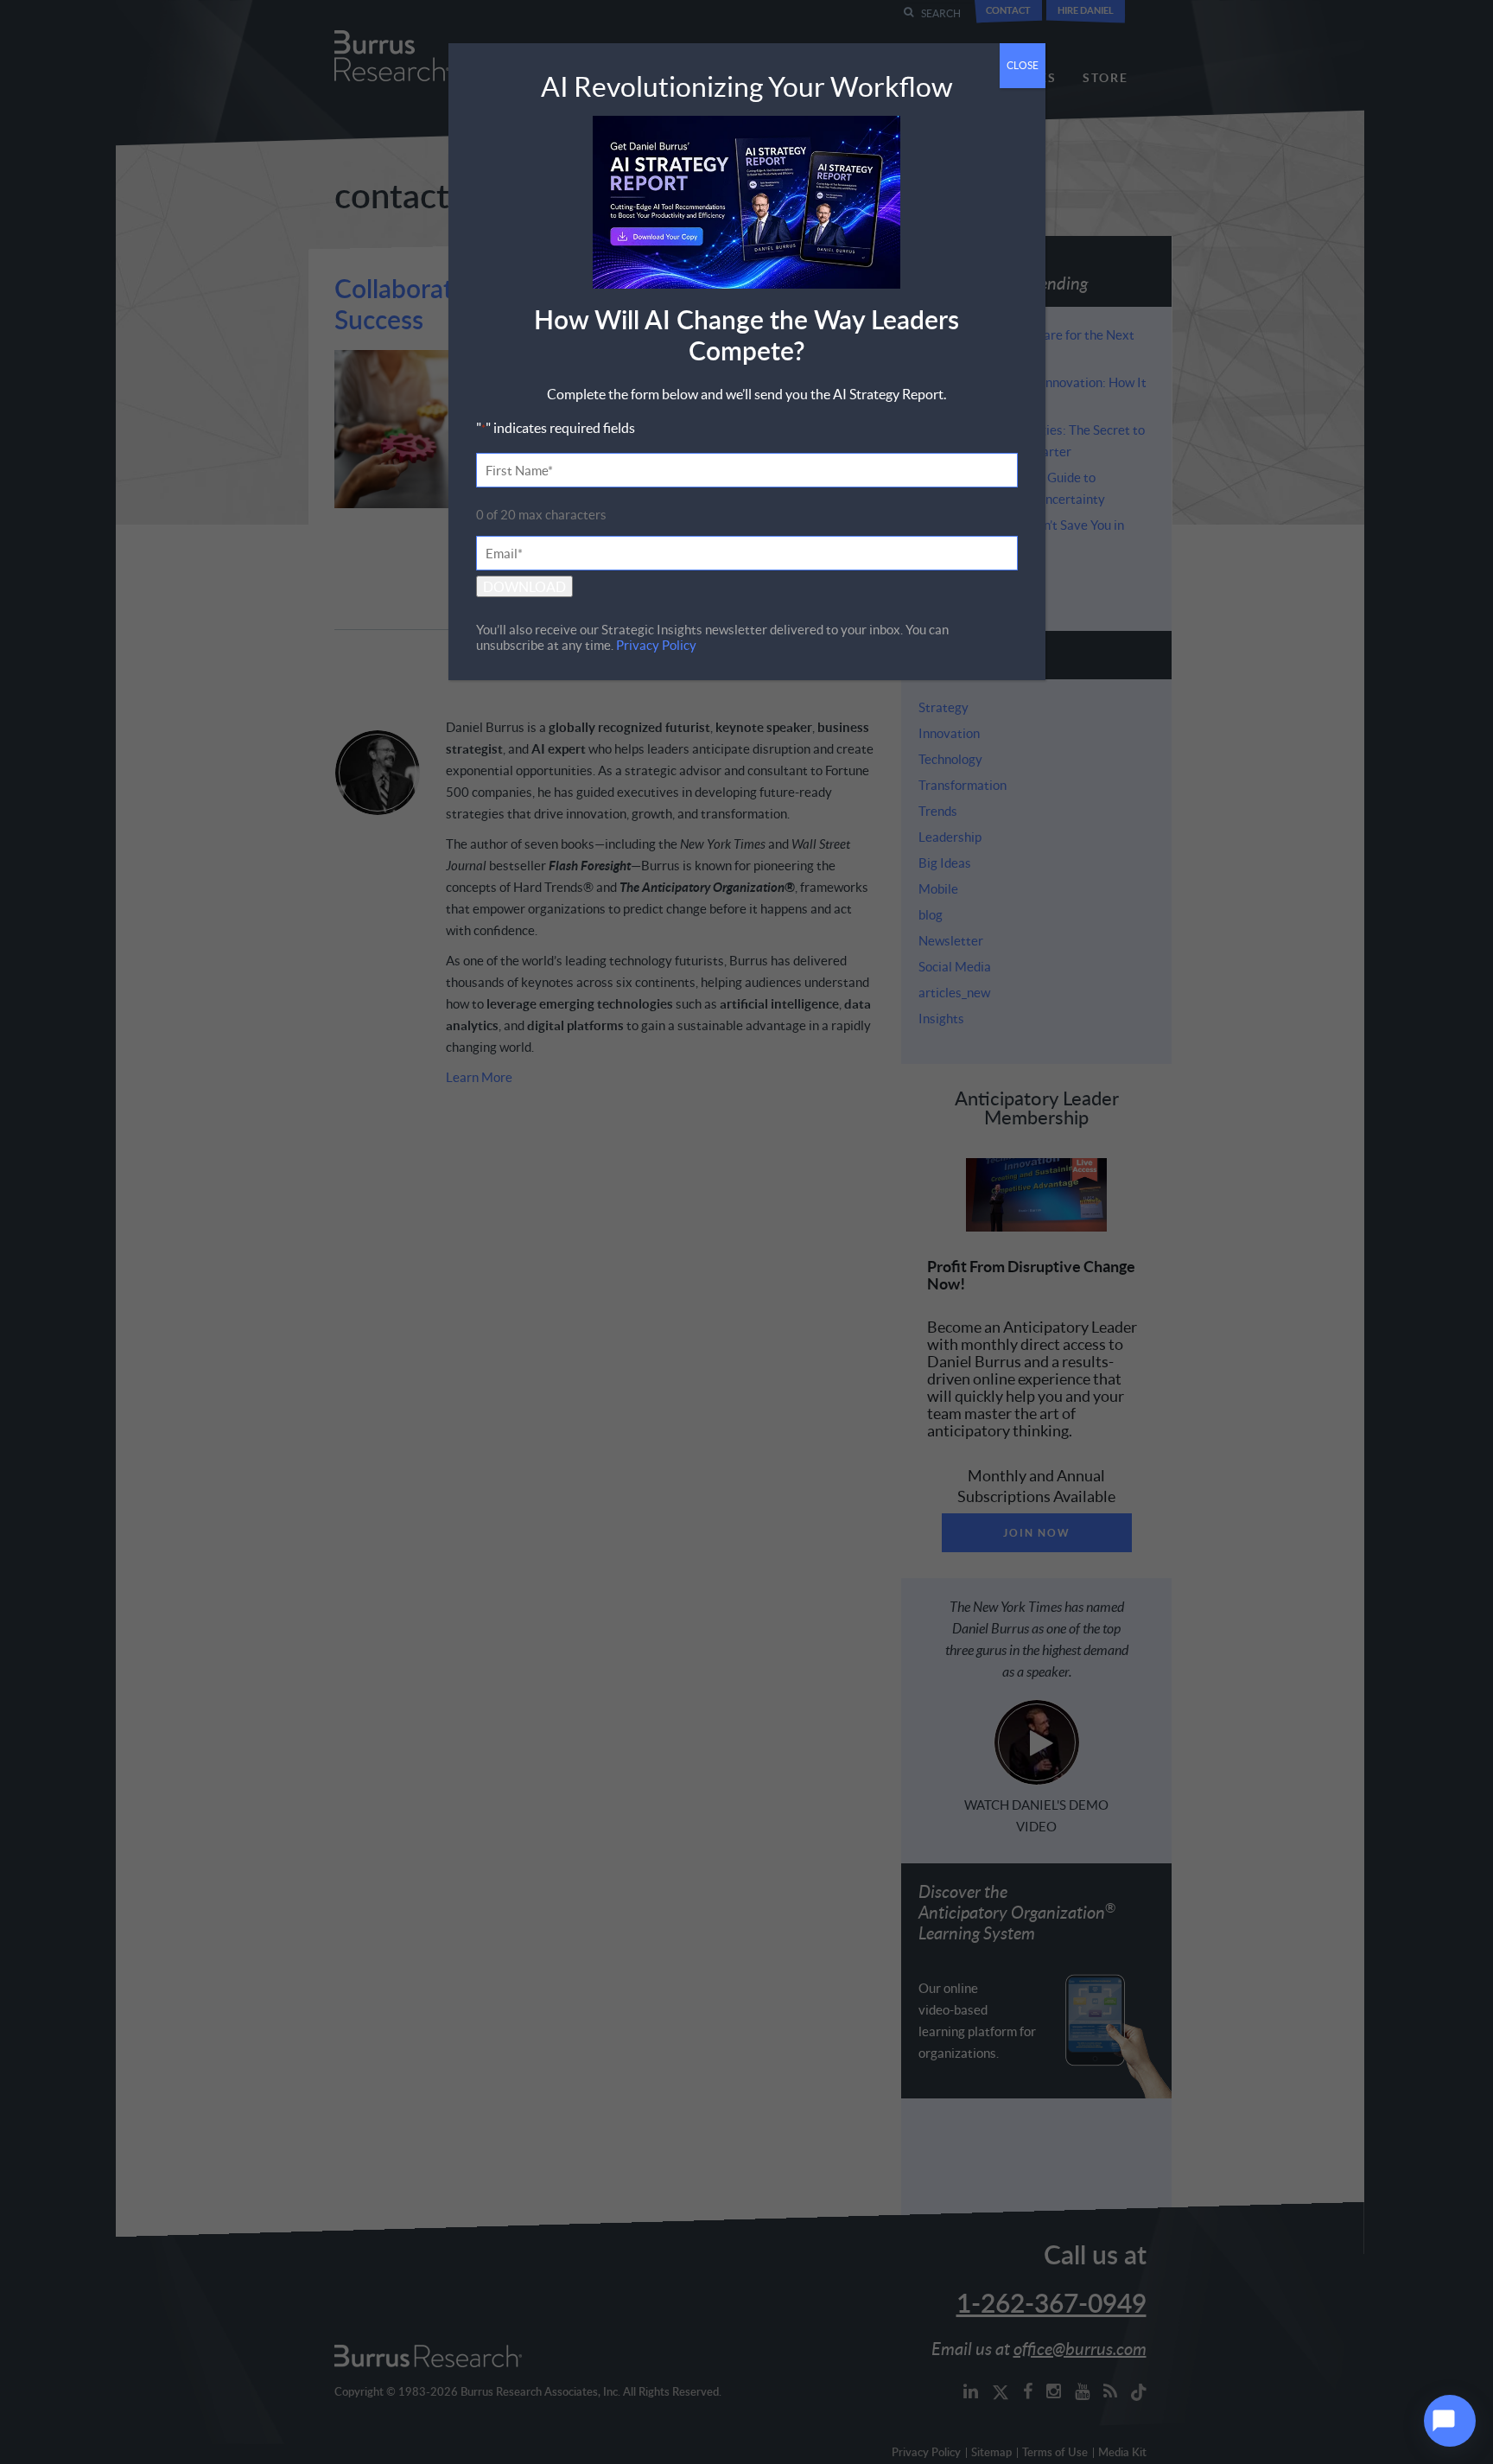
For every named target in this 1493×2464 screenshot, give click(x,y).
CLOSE (1023, 65)
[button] (1450, 2421)
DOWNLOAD (524, 586)
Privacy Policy (656, 645)
